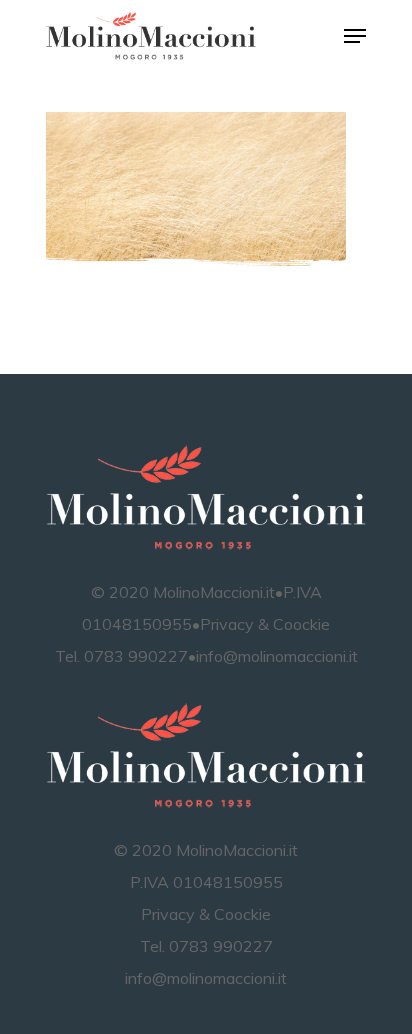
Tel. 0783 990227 (121, 656)
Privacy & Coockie (265, 624)
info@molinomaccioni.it (277, 656)
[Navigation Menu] (355, 36)
